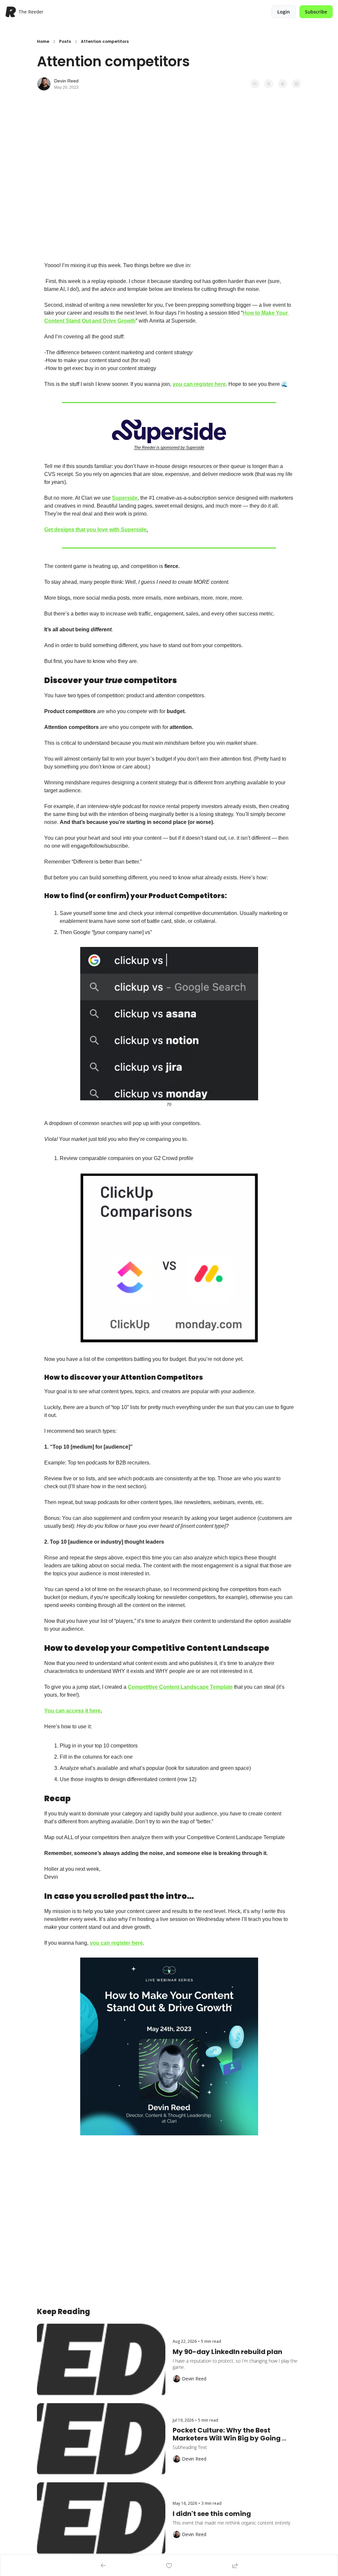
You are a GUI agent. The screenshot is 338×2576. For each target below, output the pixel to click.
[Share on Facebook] (255, 84)
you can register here (199, 384)
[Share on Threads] (283, 84)
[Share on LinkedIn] (296, 84)
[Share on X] (269, 84)
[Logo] (11, 12)
